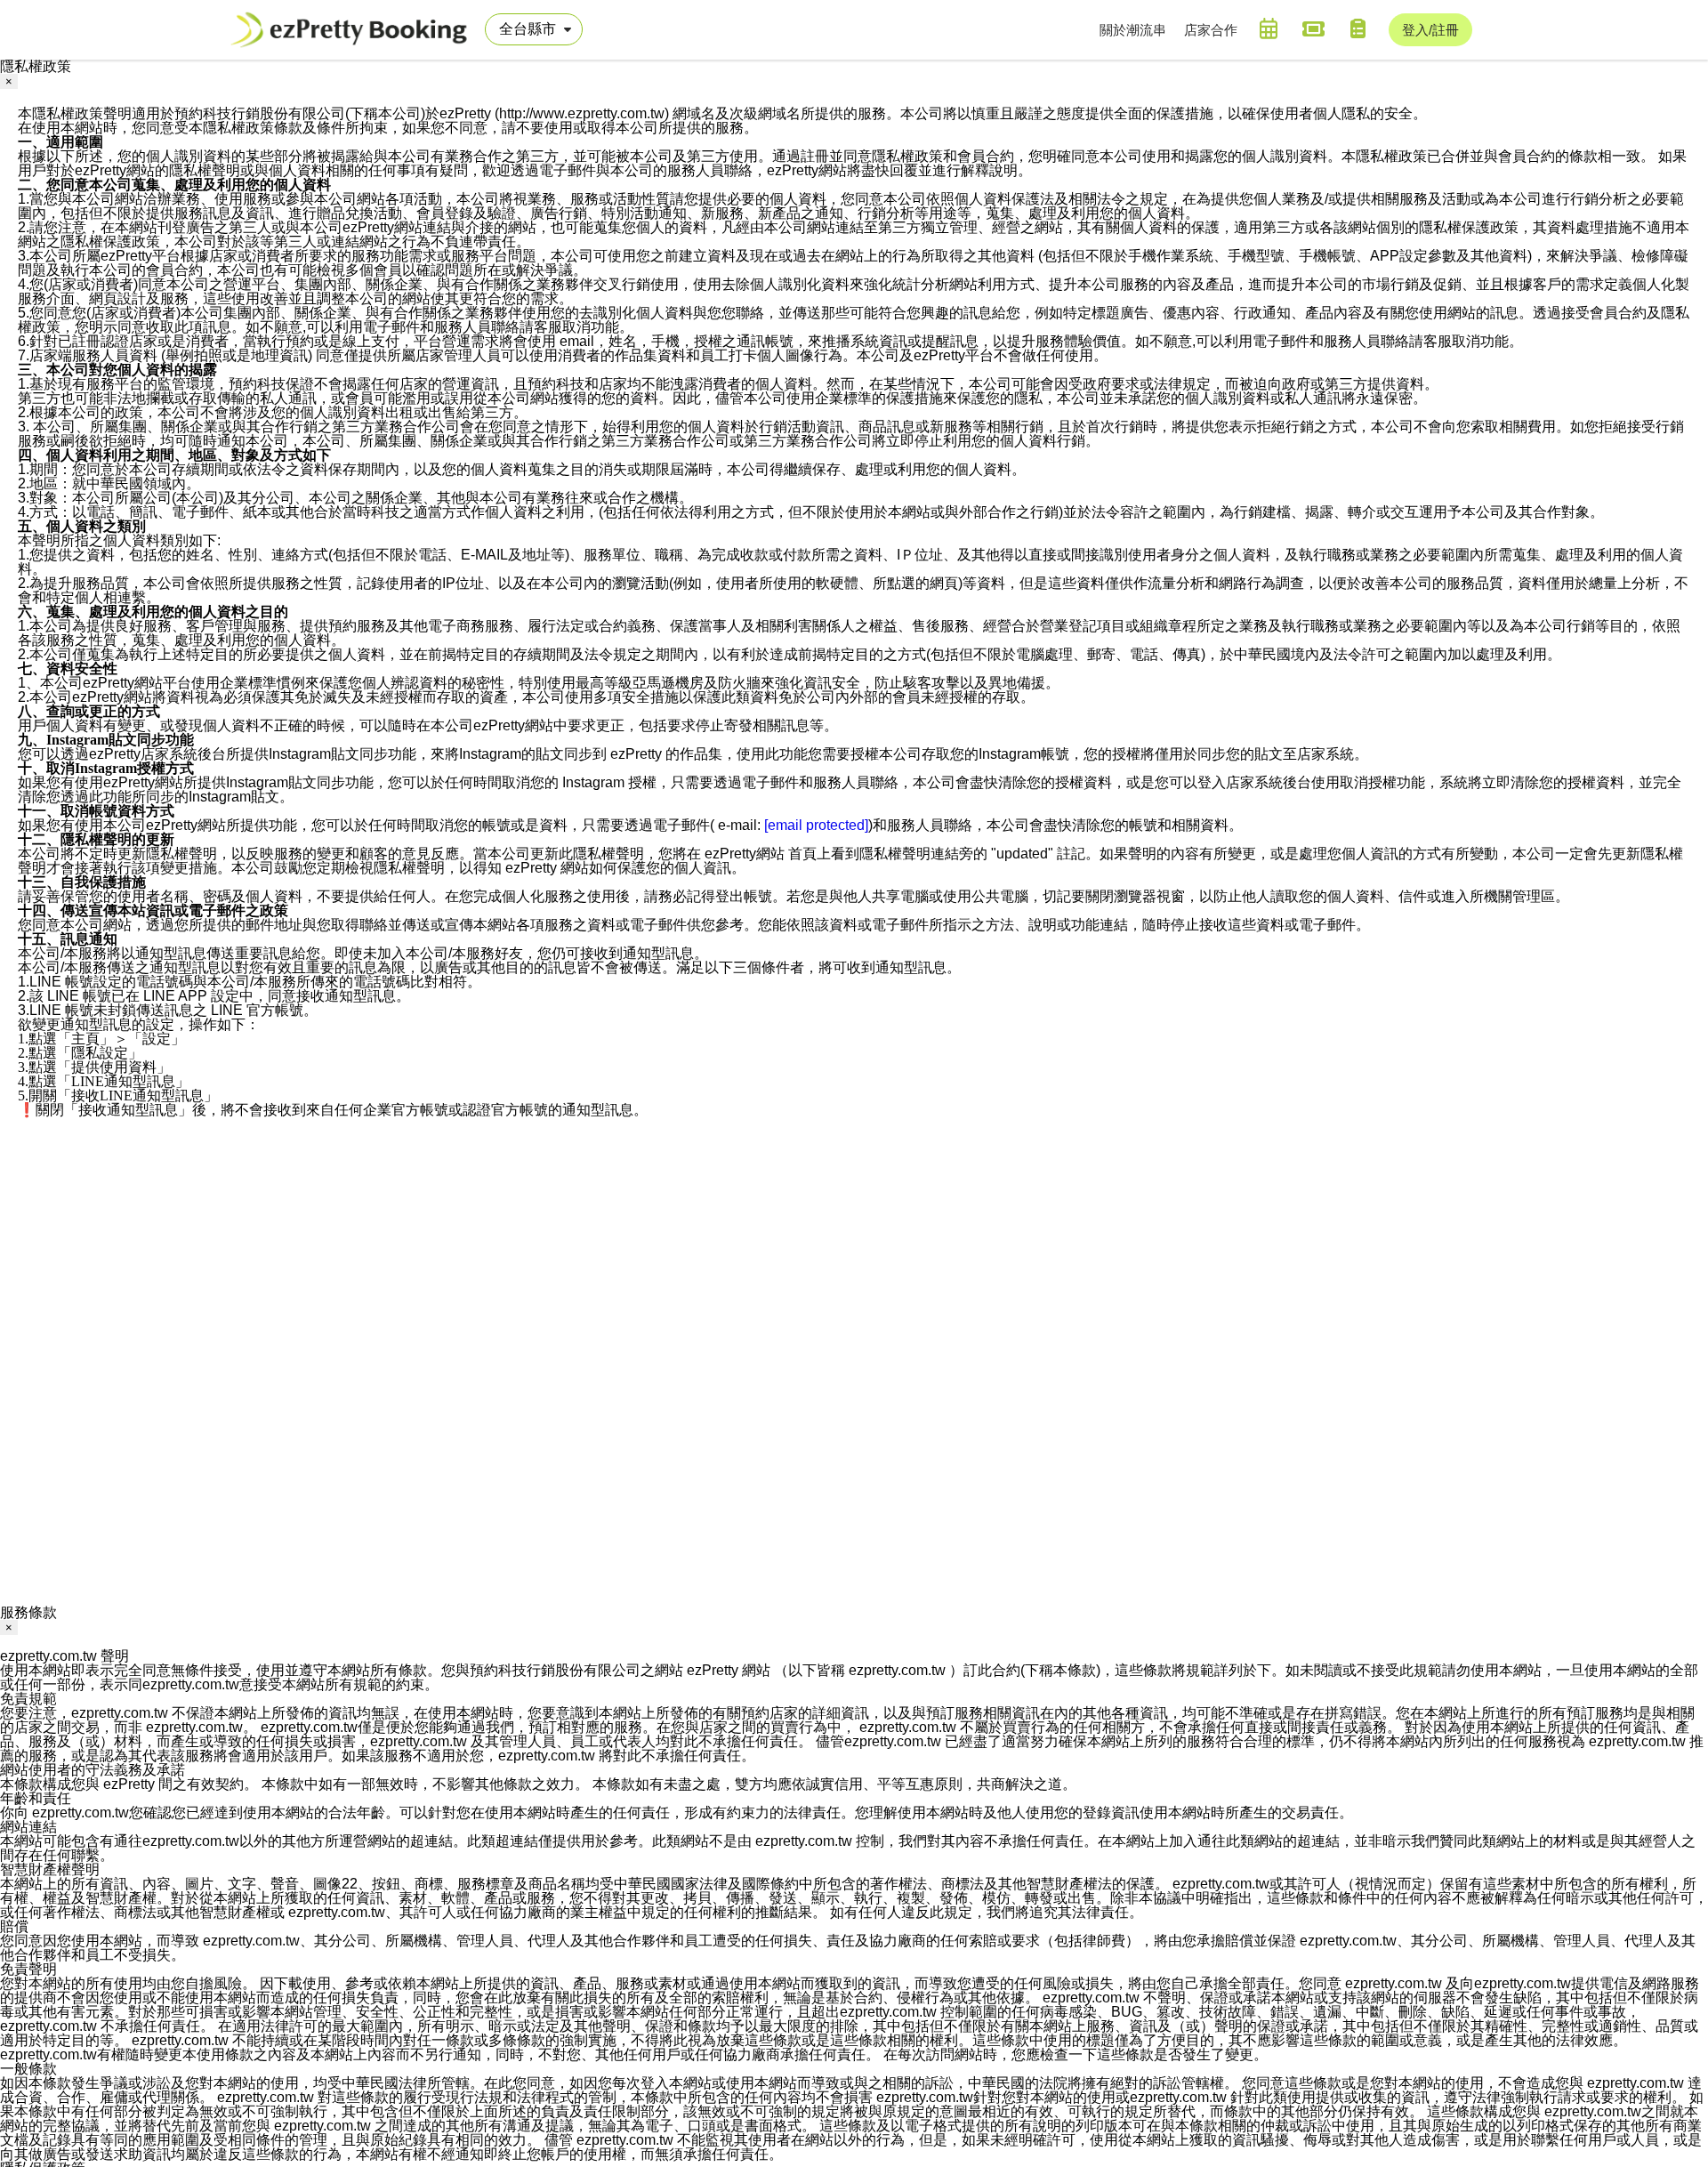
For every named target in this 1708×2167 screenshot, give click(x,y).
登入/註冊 (1430, 30)
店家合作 (1211, 30)
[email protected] (816, 825)
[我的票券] (1313, 28)
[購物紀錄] (1358, 28)
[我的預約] (1269, 28)
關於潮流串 (1133, 30)
